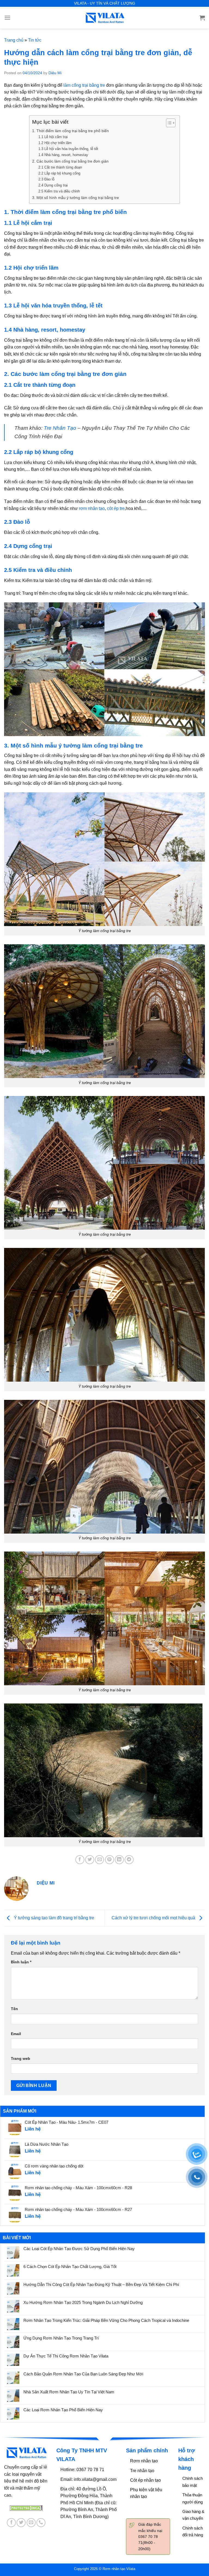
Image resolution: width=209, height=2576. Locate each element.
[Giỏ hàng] (202, 18)
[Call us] (41, 2523)
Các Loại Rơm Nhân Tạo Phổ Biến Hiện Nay (63, 2410)
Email (16, 2034)
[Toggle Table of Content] (168, 123)
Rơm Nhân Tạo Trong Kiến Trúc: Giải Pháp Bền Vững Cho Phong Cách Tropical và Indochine (106, 2320)
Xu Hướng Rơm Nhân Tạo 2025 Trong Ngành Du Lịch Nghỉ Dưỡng (83, 2302)
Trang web (21, 2058)
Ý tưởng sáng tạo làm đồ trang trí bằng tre (53, 1918)
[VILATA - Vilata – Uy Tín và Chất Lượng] (104, 18)
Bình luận (21, 1962)
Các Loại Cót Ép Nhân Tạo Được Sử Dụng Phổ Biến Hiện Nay (79, 2249)
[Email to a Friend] (99, 1860)
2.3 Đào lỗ (46, 179)
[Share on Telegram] (129, 1860)
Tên (14, 2009)
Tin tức (35, 40)
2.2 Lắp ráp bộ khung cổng (59, 173)
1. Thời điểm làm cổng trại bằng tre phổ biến (70, 131)
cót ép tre (116, 508)
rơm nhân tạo (92, 508)
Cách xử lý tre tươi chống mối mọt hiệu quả (154, 1918)
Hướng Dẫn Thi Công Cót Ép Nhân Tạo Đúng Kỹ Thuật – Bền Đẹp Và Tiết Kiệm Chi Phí (101, 2284)
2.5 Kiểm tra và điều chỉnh (59, 191)
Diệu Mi (55, 73)
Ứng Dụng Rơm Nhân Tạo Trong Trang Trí (61, 2338)
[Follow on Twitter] (21, 2523)
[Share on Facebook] (80, 1860)
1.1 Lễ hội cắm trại (53, 137)
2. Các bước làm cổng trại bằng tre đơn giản (70, 161)
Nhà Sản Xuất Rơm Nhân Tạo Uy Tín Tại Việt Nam (69, 2392)
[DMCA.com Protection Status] (26, 2508)
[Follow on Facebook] (11, 2523)
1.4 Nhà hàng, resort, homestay (63, 155)
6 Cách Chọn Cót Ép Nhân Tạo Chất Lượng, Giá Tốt (70, 2267)
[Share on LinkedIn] (119, 1860)
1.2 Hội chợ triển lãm (55, 143)
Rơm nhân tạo (144, 2461)
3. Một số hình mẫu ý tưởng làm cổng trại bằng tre (76, 198)
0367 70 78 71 (91, 2470)
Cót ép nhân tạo (145, 2480)
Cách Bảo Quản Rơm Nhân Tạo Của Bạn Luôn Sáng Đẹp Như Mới (83, 2374)
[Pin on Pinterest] (110, 1860)
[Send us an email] (31, 2523)
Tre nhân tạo (142, 2471)
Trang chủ (14, 40)
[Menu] (7, 18)
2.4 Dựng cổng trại (53, 185)
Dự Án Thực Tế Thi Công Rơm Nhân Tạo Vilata (66, 2356)
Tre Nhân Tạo (60, 428)
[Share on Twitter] (90, 1860)
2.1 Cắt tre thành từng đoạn (60, 167)
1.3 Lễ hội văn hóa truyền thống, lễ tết (68, 149)
